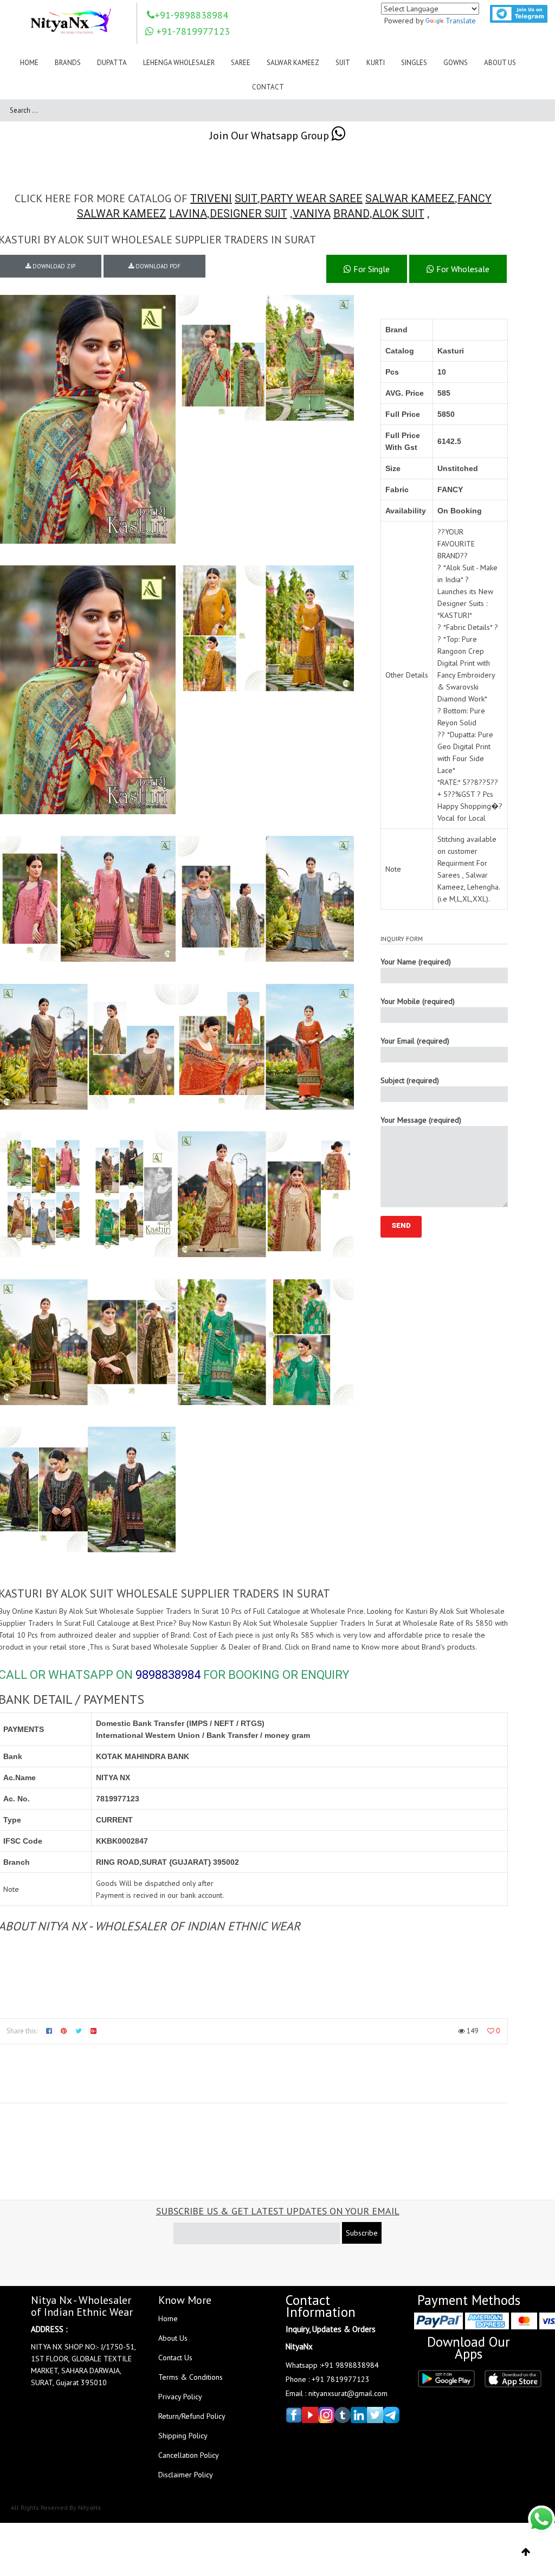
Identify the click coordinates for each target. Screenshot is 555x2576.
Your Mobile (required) (418, 1001)
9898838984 (168, 1675)
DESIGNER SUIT (249, 214)
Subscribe (362, 2233)
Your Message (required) (421, 1120)
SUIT (246, 198)
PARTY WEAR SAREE (311, 198)
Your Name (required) (416, 962)
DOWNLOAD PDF (157, 266)
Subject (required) (410, 1080)
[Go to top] (526, 2552)
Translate (461, 21)
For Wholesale (462, 269)
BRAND (351, 214)
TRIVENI (211, 198)
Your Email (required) (415, 1041)
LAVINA (188, 214)
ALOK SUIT (398, 214)
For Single (370, 269)
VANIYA (312, 214)
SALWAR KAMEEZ (410, 198)
